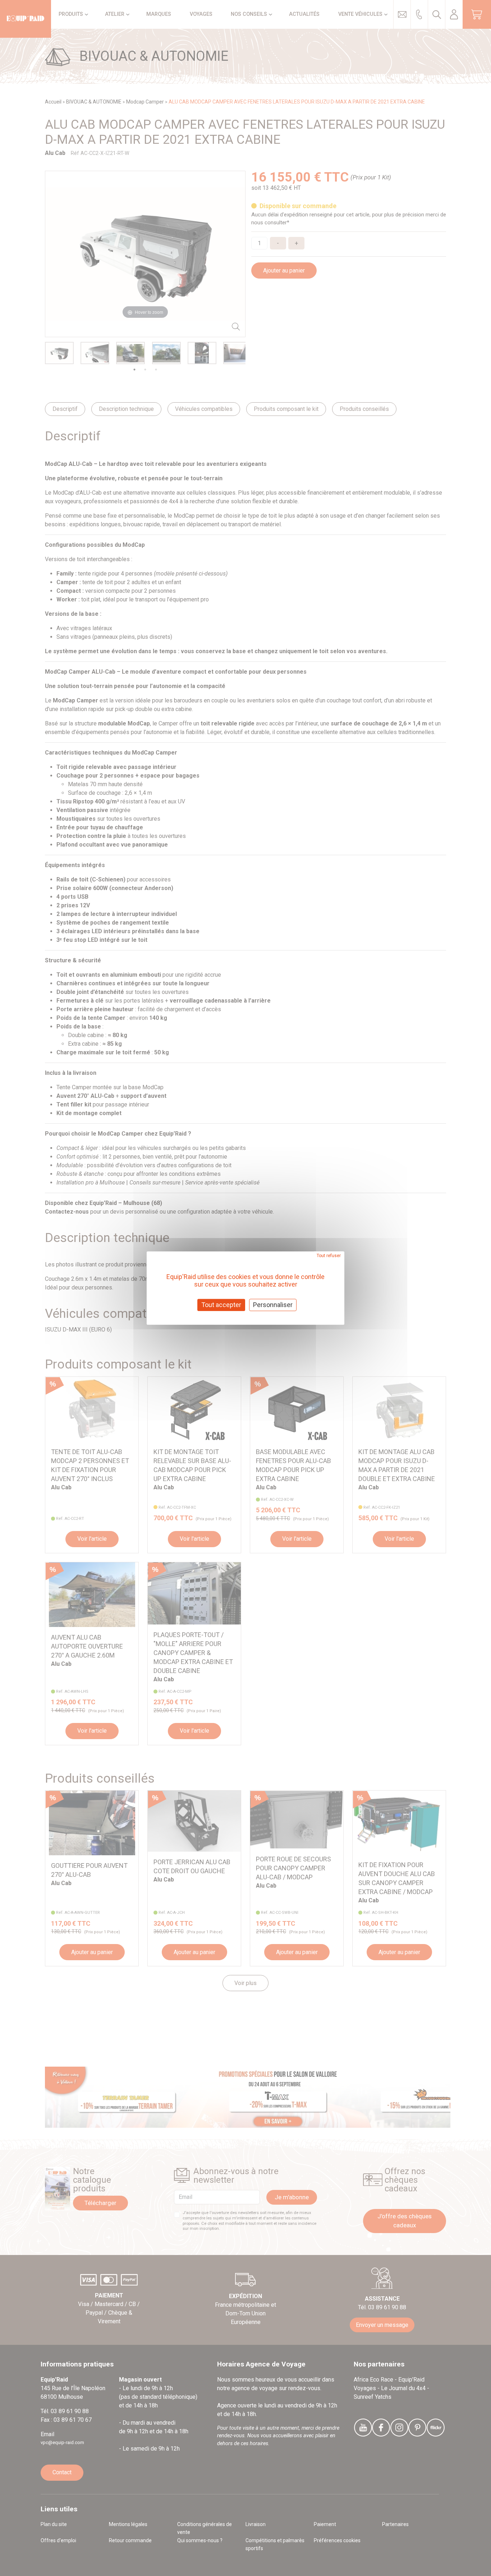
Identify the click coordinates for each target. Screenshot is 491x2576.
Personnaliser (273, 1305)
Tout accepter (221, 1305)
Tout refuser (329, 1256)
